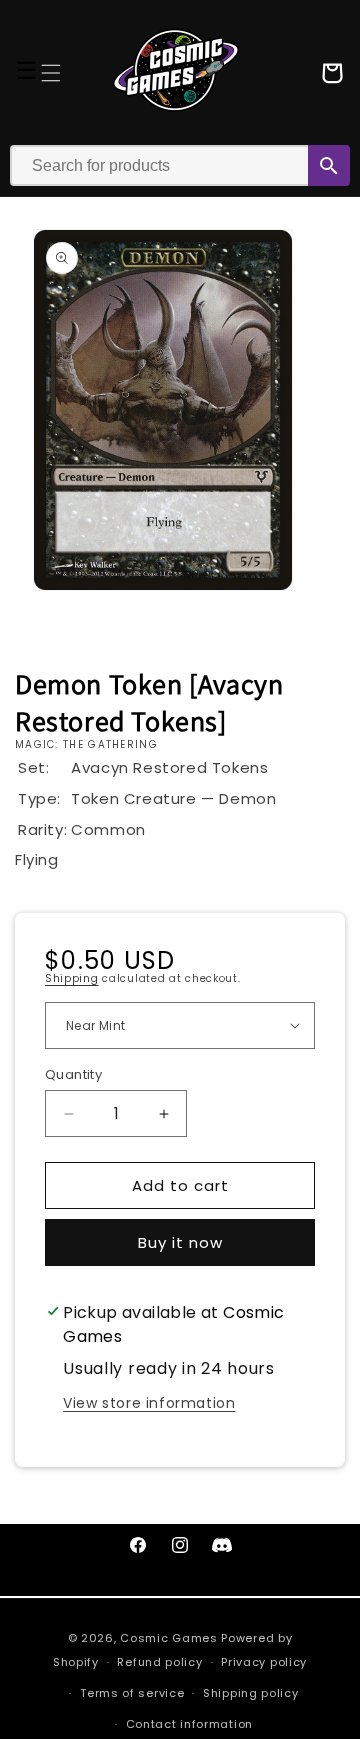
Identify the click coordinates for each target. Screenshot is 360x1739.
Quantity (73, 1074)
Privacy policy (264, 1662)
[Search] (329, 165)
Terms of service (132, 1693)
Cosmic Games (168, 1638)
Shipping (72, 978)
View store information (149, 1403)
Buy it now (180, 1242)
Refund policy (159, 1662)
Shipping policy (251, 1693)
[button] (51, 73)
